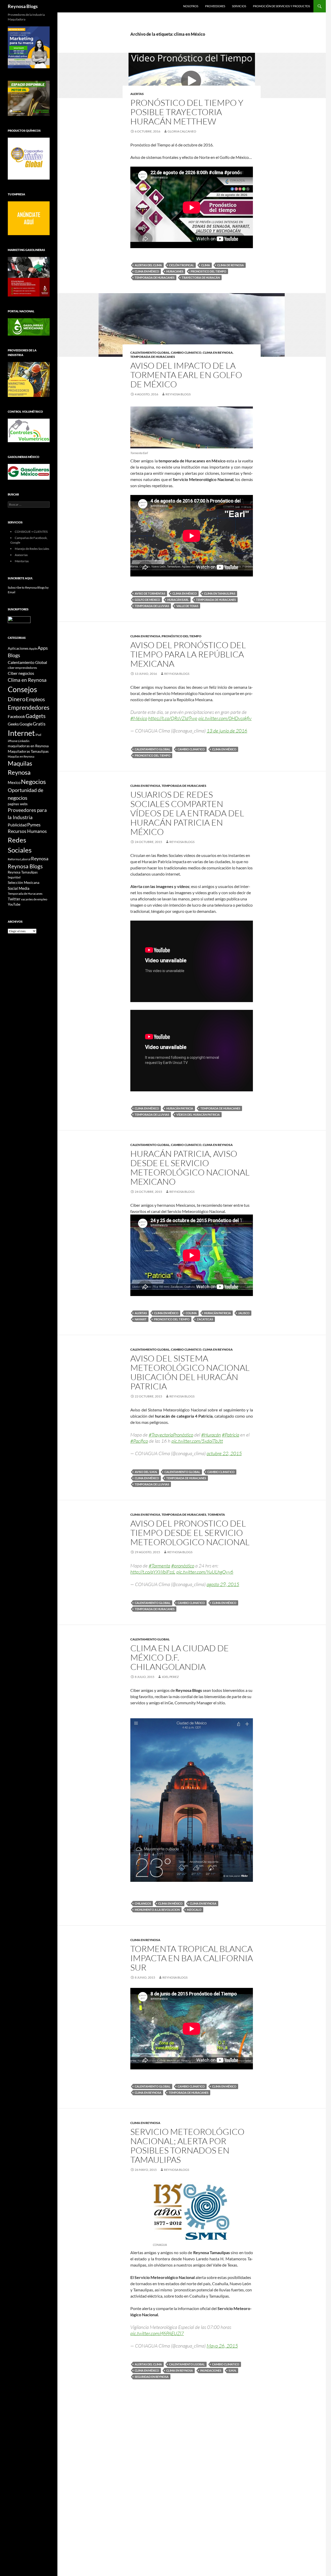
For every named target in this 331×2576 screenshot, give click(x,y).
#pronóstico (183, 1566)
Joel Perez (170, 1677)
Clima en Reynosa (218, 353)
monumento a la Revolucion (157, 1910)
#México (139, 718)
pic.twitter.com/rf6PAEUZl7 (157, 2333)
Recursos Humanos (27, 831)
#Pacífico (139, 1441)
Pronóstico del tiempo (182, 636)
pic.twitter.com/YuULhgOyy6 (205, 1572)
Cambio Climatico (186, 353)
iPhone (13, 741)
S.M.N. (232, 2370)
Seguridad (14, 877)
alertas (141, 1313)
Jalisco (244, 1313)
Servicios (239, 6)
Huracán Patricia (180, 1108)
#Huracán (211, 1435)
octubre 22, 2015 (224, 1453)
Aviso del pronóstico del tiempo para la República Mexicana (188, 654)
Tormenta (216, 1515)
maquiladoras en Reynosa (28, 746)
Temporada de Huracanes (155, 277)
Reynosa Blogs (23, 6)
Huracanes (175, 271)
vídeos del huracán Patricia (198, 1115)
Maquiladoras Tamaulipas (28, 751)
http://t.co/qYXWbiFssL (153, 1572)
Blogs (14, 655)
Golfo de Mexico (147, 600)
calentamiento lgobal (187, 2364)
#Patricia (231, 1435)
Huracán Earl (178, 600)
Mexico (14, 782)
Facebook (16, 716)
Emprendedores (29, 708)
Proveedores (215, 6)
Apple (33, 649)
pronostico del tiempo (208, 271)
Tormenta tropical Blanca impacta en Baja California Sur (192, 1958)
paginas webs (18, 804)
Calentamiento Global (150, 353)
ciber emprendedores (22, 668)
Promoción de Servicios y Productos (281, 6)
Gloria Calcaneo (182, 131)
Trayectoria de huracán (201, 277)
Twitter (14, 899)
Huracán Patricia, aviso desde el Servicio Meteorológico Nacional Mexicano (190, 1168)
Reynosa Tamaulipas (23, 872)
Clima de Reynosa (231, 265)
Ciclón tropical (182, 265)
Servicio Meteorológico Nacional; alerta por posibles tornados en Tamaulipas (187, 2146)
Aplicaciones (18, 648)
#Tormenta (159, 1566)
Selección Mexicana (24, 882)
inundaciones (211, 2370)
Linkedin (24, 741)
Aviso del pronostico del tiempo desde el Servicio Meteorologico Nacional (190, 1533)
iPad (38, 735)
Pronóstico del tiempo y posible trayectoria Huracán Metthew (187, 112)
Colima (191, 1313)
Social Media (19, 888)
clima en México (147, 271)
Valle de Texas (187, 606)
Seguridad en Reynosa (152, 2377)
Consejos (22, 689)
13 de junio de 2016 (227, 731)
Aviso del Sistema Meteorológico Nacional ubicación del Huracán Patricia (190, 1372)
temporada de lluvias (152, 606)
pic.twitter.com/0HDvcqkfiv (225, 718)
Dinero (17, 699)
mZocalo (194, 1910)
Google (26, 724)
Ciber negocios (21, 673)
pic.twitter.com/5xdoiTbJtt (197, 1441)
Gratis (39, 724)
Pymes (34, 825)
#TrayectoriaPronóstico (171, 1435)
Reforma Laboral (19, 859)
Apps (43, 648)
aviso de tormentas (150, 593)
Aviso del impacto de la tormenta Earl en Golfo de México (186, 375)
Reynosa (40, 858)
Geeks (13, 724)
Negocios (33, 782)
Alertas (137, 94)
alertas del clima (148, 265)
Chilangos (143, 1903)
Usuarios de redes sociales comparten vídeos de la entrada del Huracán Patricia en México (187, 813)
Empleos (35, 699)
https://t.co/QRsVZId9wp (173, 718)
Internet (21, 733)
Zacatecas (205, 1319)
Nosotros (191, 6)
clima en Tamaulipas (220, 593)
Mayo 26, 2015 (222, 2346)
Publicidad (17, 825)
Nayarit (141, 1319)
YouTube (14, 904)
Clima (206, 265)
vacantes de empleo (34, 899)
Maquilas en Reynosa (21, 756)
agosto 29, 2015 (223, 1584)
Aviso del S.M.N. (146, 1472)
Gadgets (36, 716)
